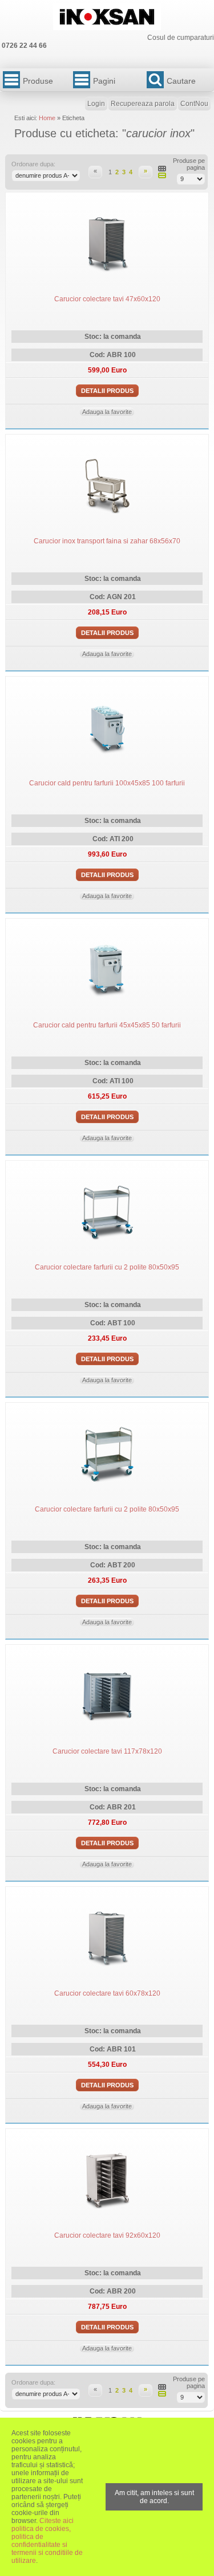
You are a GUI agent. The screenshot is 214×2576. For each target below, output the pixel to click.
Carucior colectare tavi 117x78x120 (107, 1751)
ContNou (194, 104)
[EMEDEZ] (107, 17)
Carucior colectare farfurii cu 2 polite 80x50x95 (107, 1267)
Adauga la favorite (107, 412)
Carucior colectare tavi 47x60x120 (107, 299)
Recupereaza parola (143, 104)
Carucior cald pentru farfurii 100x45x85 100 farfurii (107, 783)
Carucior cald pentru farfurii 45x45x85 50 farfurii (107, 1025)
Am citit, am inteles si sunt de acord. (154, 2497)
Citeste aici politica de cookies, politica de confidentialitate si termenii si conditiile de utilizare (47, 2541)
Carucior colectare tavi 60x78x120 (107, 1993)
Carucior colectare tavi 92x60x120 (107, 2235)
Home (47, 118)
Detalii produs (107, 391)
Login (96, 104)
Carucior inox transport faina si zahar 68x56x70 (107, 541)
